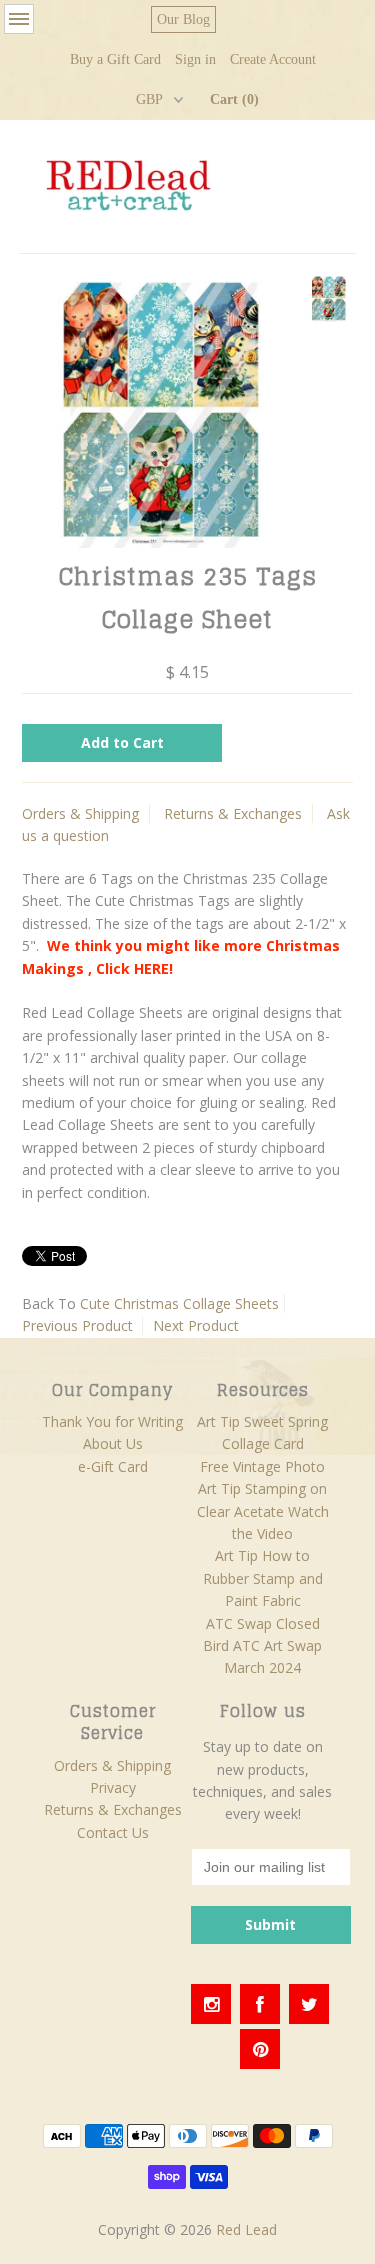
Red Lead (246, 2229)
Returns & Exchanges (233, 813)
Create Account (273, 59)
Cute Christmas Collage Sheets (179, 1303)
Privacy (113, 1787)
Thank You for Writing (112, 1421)
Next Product (196, 1325)
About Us (113, 1443)
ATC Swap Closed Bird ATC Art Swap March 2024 (262, 1646)
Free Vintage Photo (262, 1466)
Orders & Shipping (80, 813)
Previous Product (77, 1325)
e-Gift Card (113, 1466)
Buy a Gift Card (115, 59)
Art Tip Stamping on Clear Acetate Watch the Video (263, 1511)
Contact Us (113, 1832)
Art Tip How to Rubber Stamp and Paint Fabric (263, 1578)
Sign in (195, 59)
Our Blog (183, 19)
